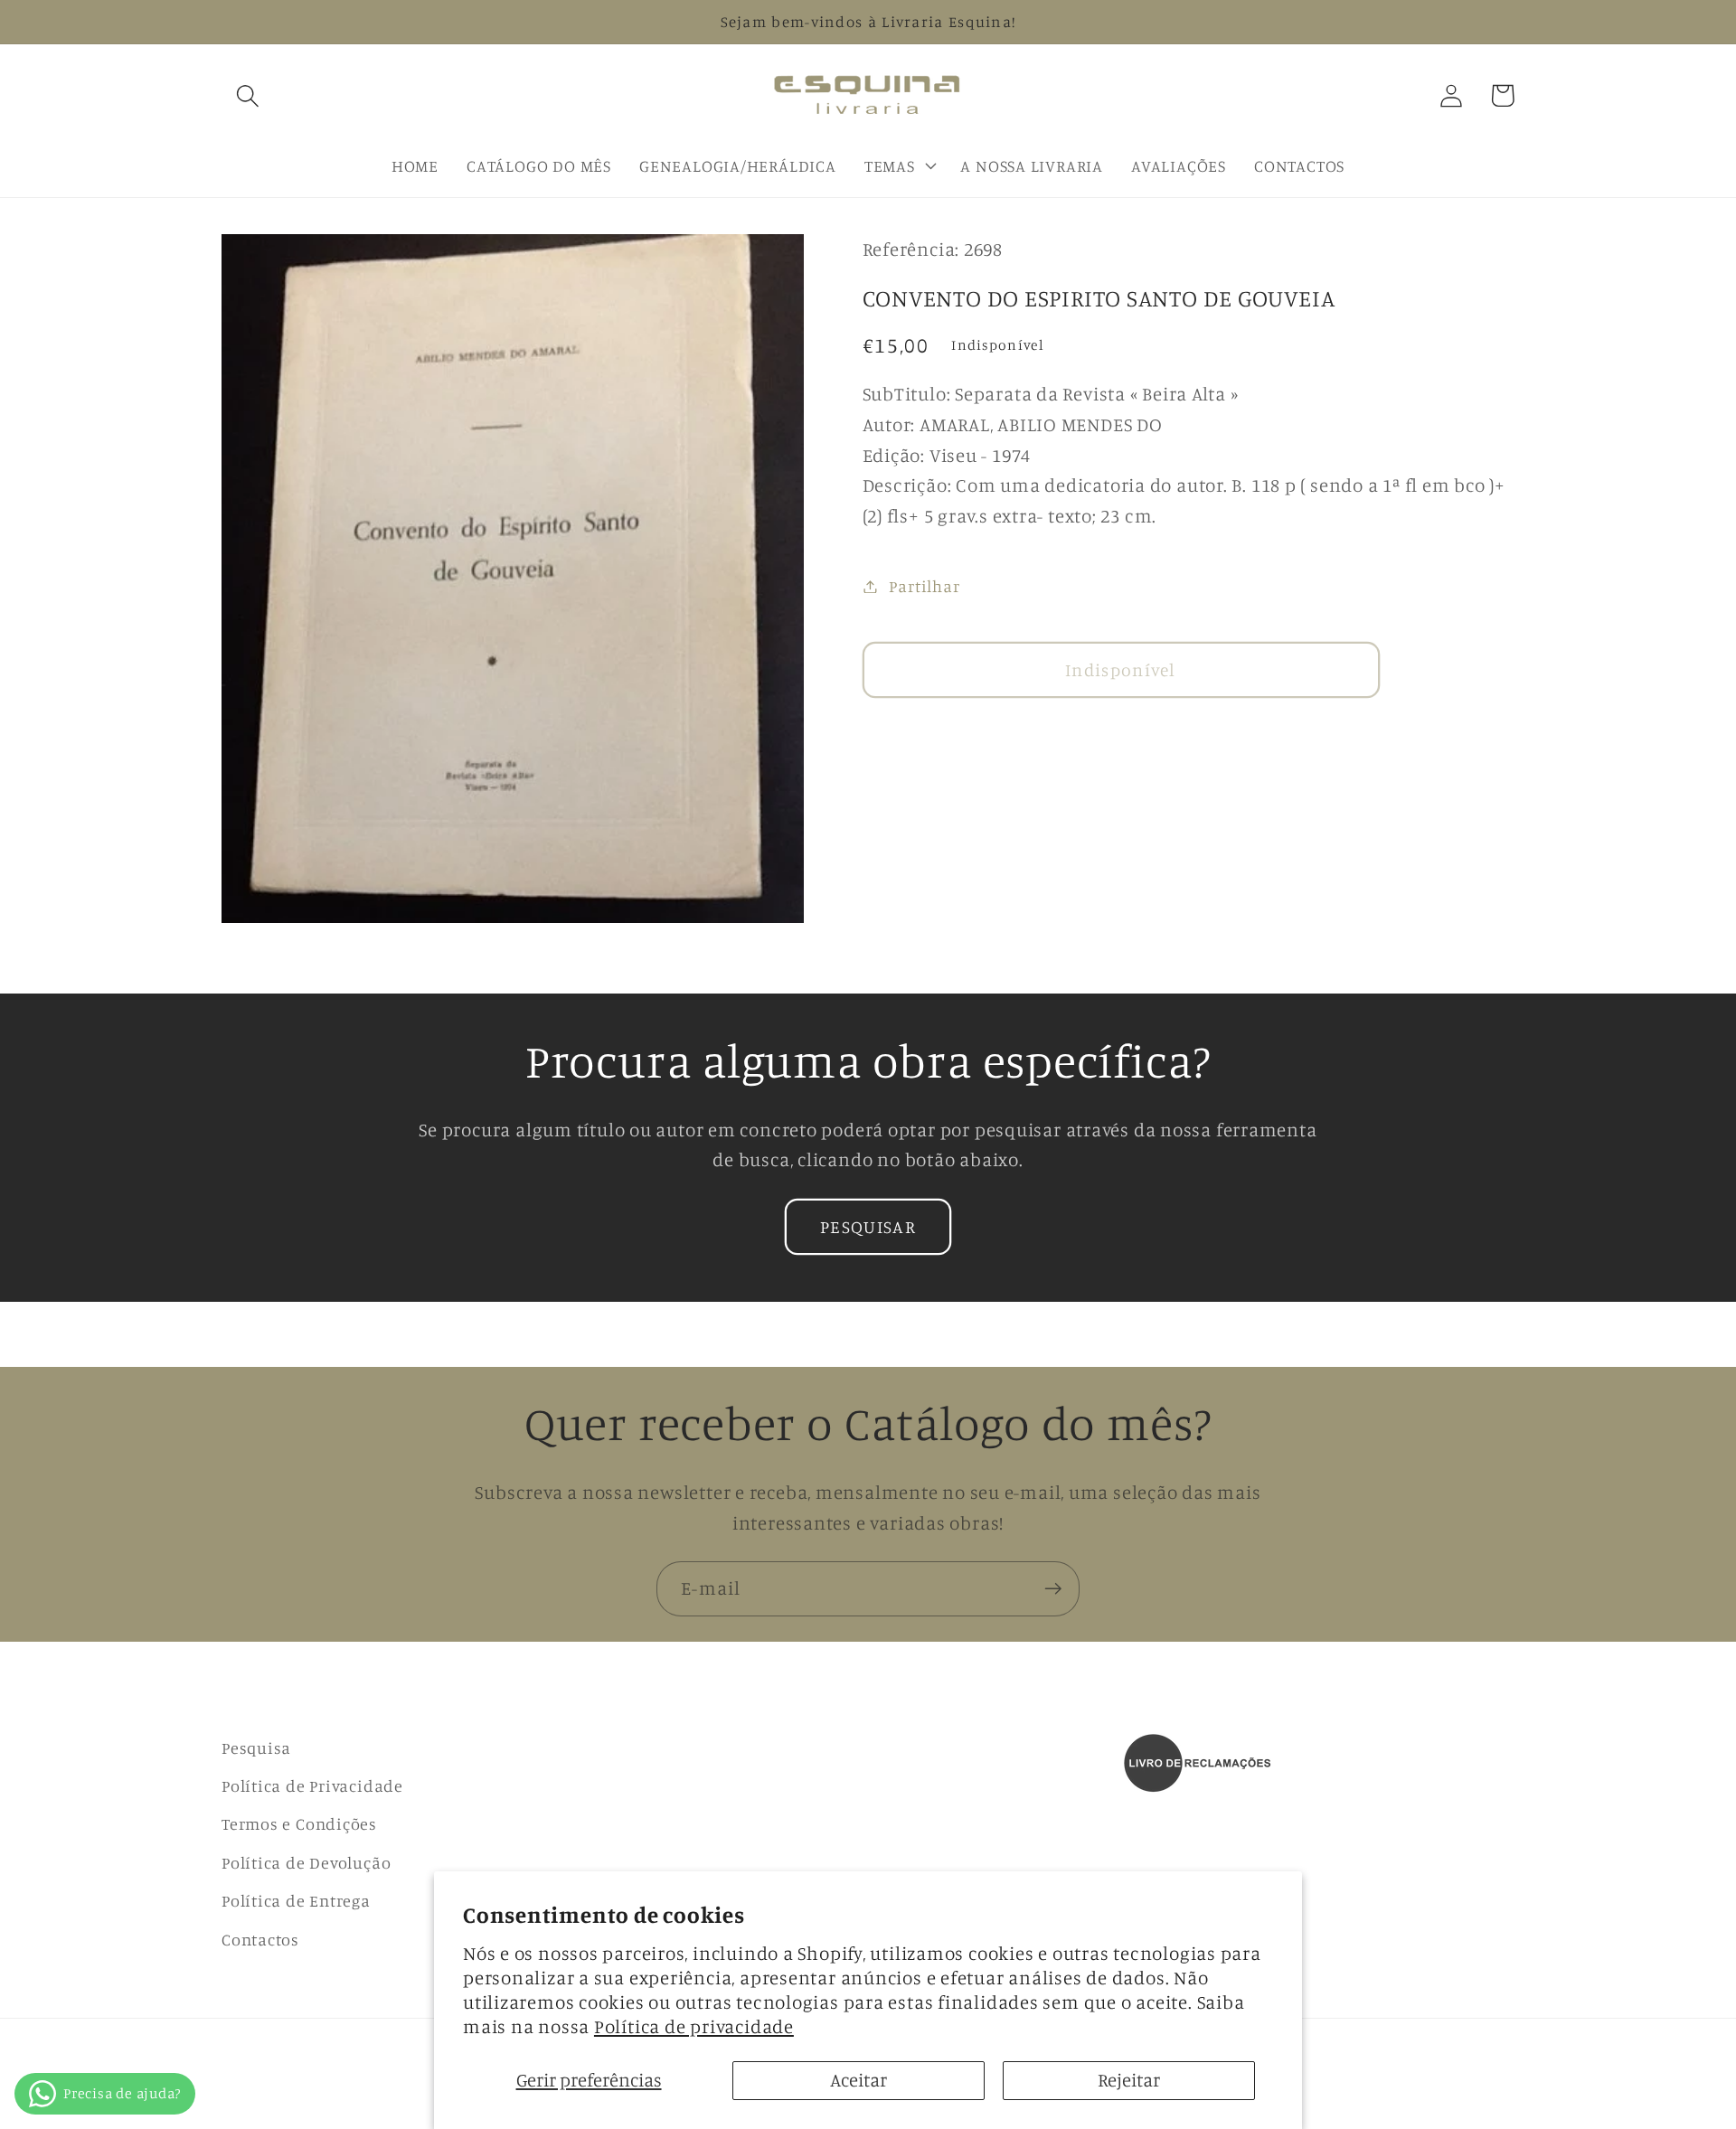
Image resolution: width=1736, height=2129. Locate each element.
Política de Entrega (296, 1900)
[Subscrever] (1053, 1589)
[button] (247, 95)
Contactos (260, 1939)
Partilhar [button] (924, 586)
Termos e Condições (299, 1823)
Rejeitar (1129, 2080)
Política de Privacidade (312, 1785)
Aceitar (859, 2080)
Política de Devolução (306, 1862)
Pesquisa (256, 1747)
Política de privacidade (694, 2026)
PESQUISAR (868, 1227)
